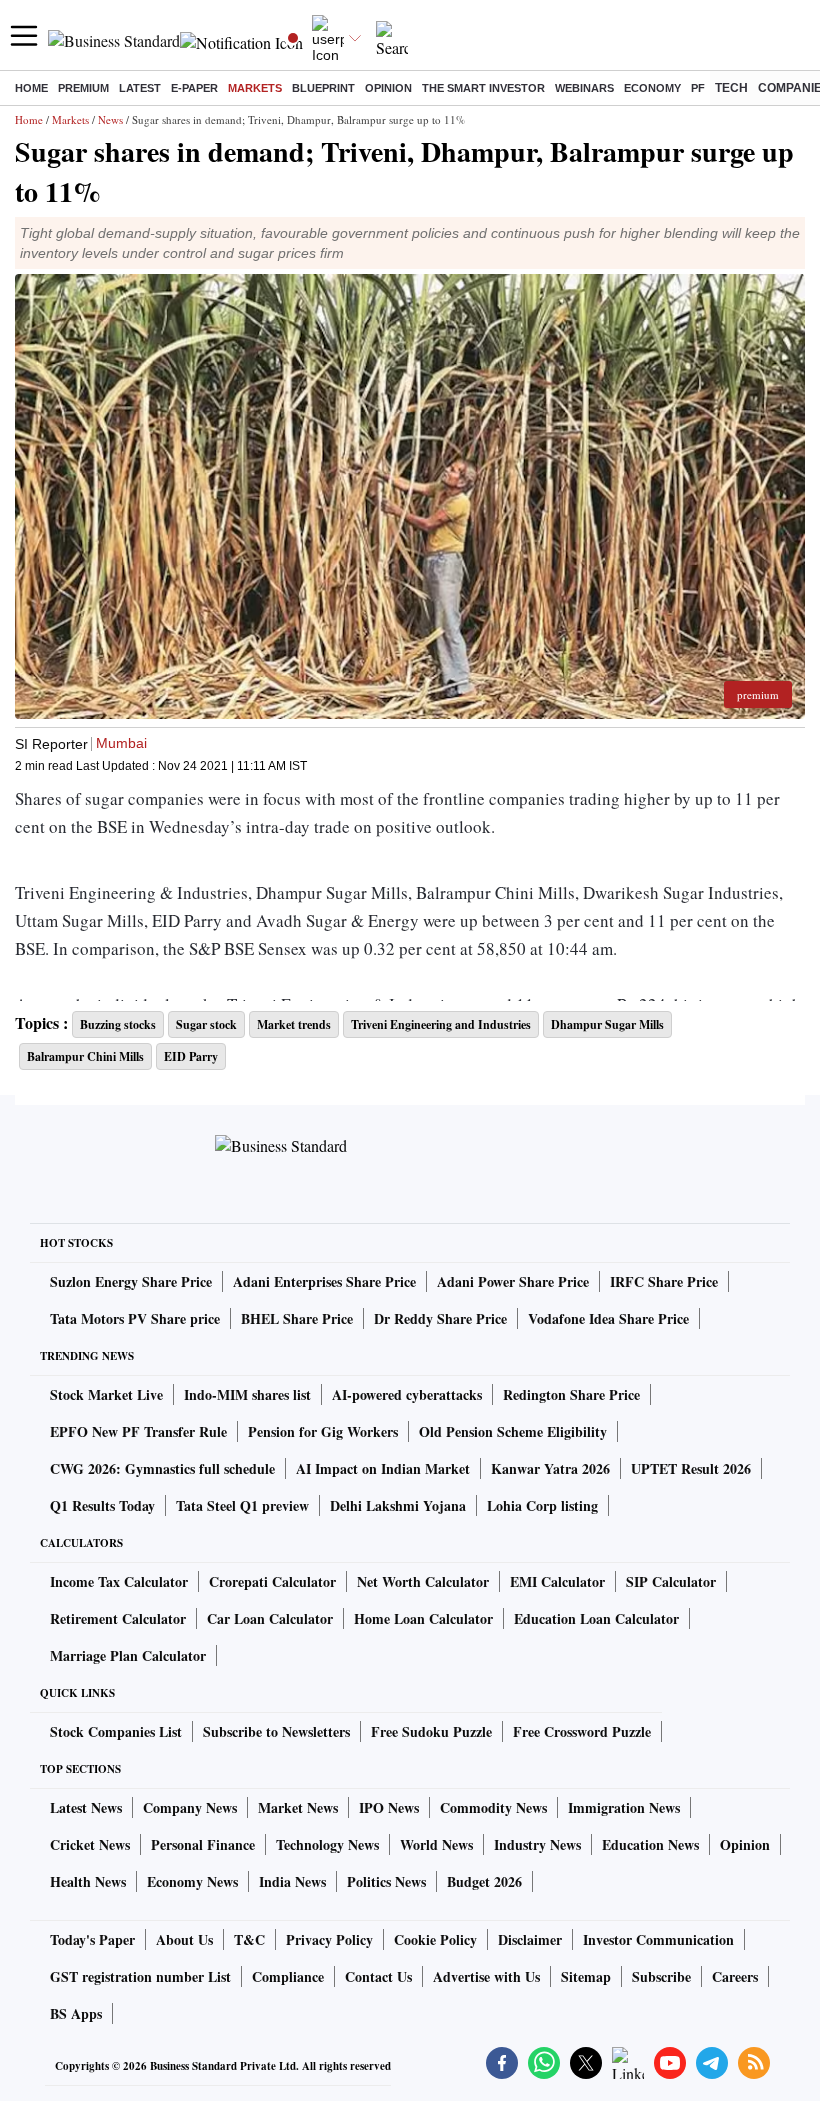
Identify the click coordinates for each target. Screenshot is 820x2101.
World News (436, 1844)
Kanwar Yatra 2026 (550, 1468)
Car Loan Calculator (270, 1618)
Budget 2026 (484, 1881)
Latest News (86, 1807)
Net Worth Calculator (423, 1581)
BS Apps (76, 2013)
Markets (255, 88)
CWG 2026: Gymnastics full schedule (162, 1468)
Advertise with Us (486, 1976)
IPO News (389, 1807)
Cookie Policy (435, 1939)
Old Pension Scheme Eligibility (513, 1431)
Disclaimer (530, 1939)
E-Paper (194, 88)
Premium (83, 88)
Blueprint (323, 88)
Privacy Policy (329, 1939)
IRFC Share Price (664, 1281)
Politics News (386, 1881)
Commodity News (493, 1807)
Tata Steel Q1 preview (242, 1505)
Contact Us (378, 1976)
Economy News (192, 1881)
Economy (652, 88)
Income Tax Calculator (119, 1581)
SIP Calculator (671, 1581)
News (110, 119)
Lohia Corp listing (542, 1505)
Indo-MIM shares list (247, 1394)
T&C (249, 1939)
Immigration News (624, 1807)
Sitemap (586, 1976)
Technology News (327, 1844)
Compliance (288, 1976)
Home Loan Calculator (423, 1618)
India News (292, 1881)
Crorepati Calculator (272, 1581)
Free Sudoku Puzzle (431, 1731)
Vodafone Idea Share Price (608, 1318)
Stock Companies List (116, 1731)
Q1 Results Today (102, 1505)
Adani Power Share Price (513, 1281)
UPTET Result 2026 (691, 1468)
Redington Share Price (571, 1394)
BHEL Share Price (297, 1318)
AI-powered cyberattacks (407, 1394)
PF (698, 88)
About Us (184, 1939)
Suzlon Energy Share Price (131, 1281)
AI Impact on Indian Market (383, 1468)
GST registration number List (140, 1976)
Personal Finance (203, 1844)
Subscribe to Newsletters (276, 1731)
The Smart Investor (483, 88)
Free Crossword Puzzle (582, 1731)
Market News (298, 1807)
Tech (731, 88)
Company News (190, 1807)
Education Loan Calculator (596, 1618)
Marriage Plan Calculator (128, 1655)
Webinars (584, 88)
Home (31, 88)
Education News (650, 1844)
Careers (735, 1976)
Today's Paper (92, 1939)
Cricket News (90, 1844)
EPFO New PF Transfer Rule (138, 1431)
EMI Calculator (557, 1581)
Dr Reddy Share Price (440, 1318)
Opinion (388, 88)
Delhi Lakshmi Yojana (398, 1505)
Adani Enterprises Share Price (324, 1281)
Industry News (537, 1844)
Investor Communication (658, 1939)
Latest (140, 88)
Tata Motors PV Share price (135, 1318)
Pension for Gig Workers (323, 1431)
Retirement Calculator (118, 1618)
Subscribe (661, 1976)
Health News (88, 1881)
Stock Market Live (106, 1394)
